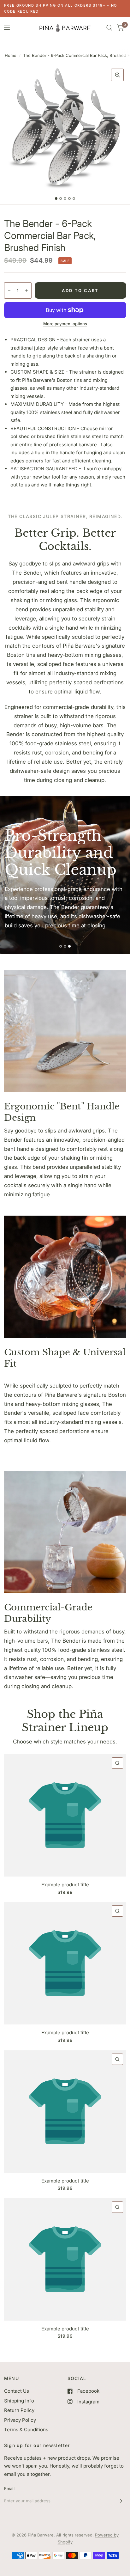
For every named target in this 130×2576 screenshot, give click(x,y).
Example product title (65, 1885)
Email (9, 2488)
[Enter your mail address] (120, 2501)
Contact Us (17, 2391)
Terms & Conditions (26, 2429)
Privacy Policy (20, 2420)
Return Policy (19, 2410)
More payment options (65, 324)
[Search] (109, 28)
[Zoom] (117, 75)
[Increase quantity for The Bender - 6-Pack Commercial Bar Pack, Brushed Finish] (27, 290)
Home (11, 55)
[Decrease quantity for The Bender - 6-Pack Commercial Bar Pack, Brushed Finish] (9, 290)
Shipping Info (19, 2401)
